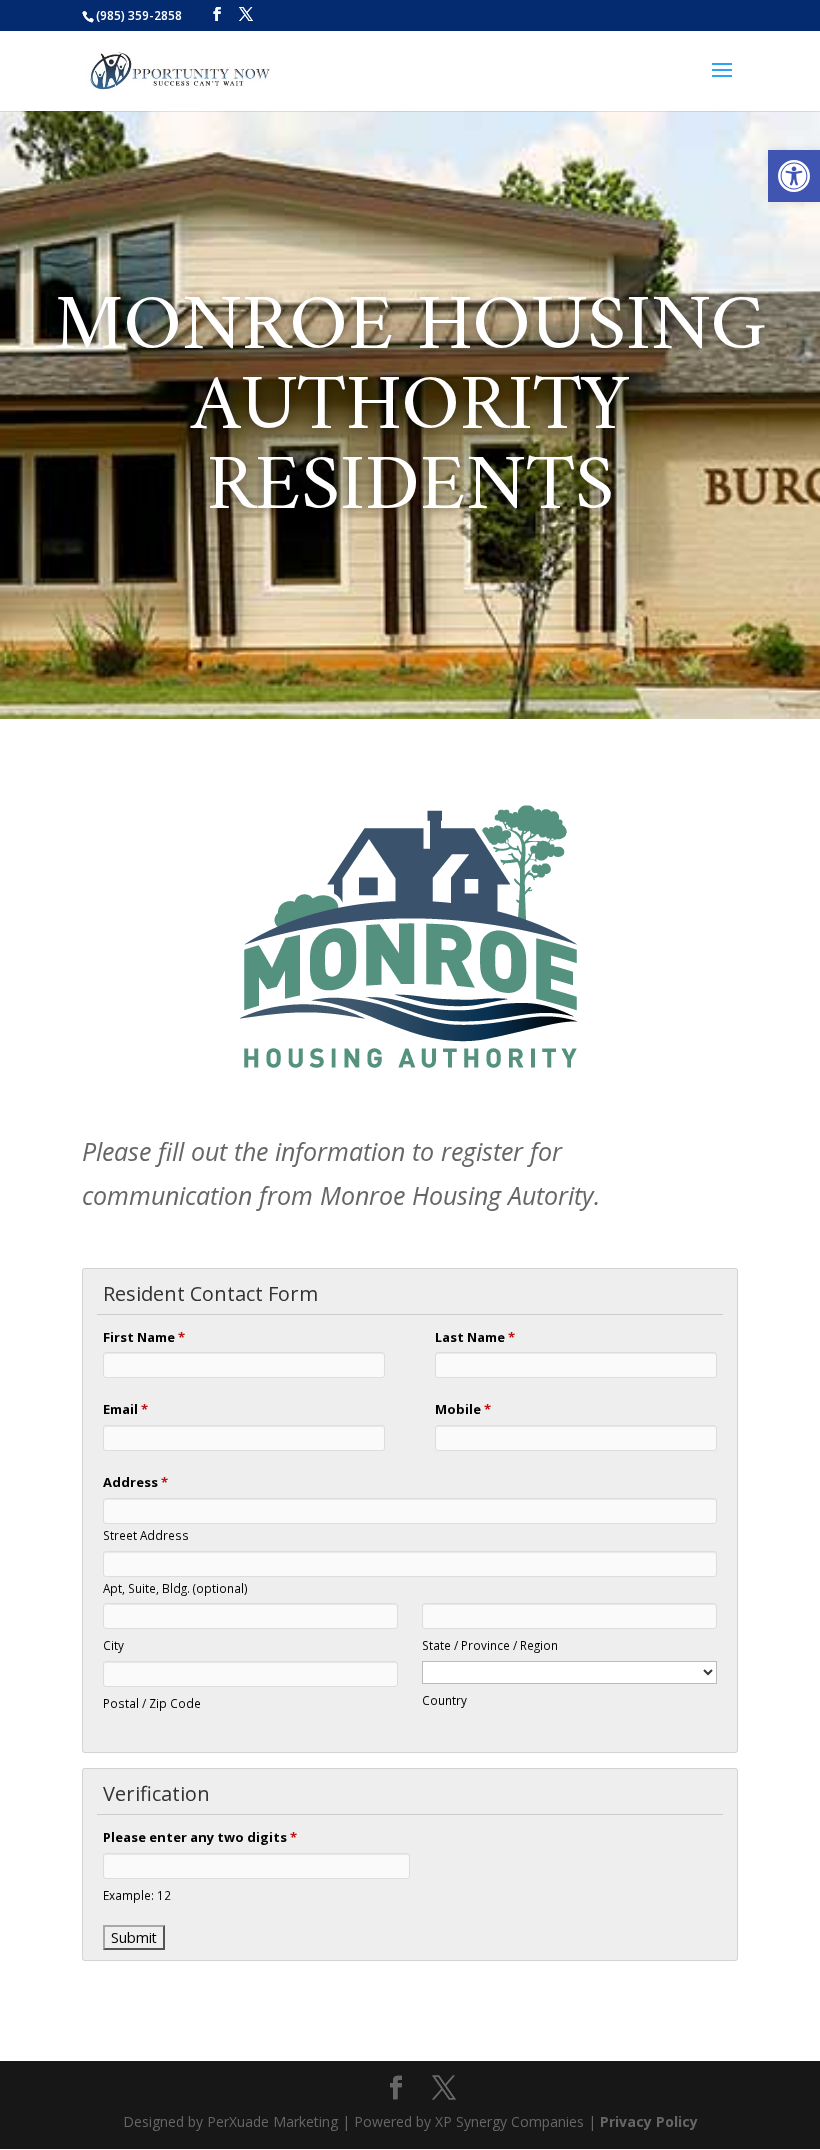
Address (135, 1482)
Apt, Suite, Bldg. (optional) (175, 1588)
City (113, 1645)
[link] (794, 176)
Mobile (463, 1409)
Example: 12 (137, 1895)
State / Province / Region (490, 1645)
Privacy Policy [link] (649, 2121)
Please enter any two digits (200, 1837)
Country (444, 1700)
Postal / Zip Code (152, 1703)
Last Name (475, 1337)
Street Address (146, 1535)
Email (125, 1409)
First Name (144, 1337)
